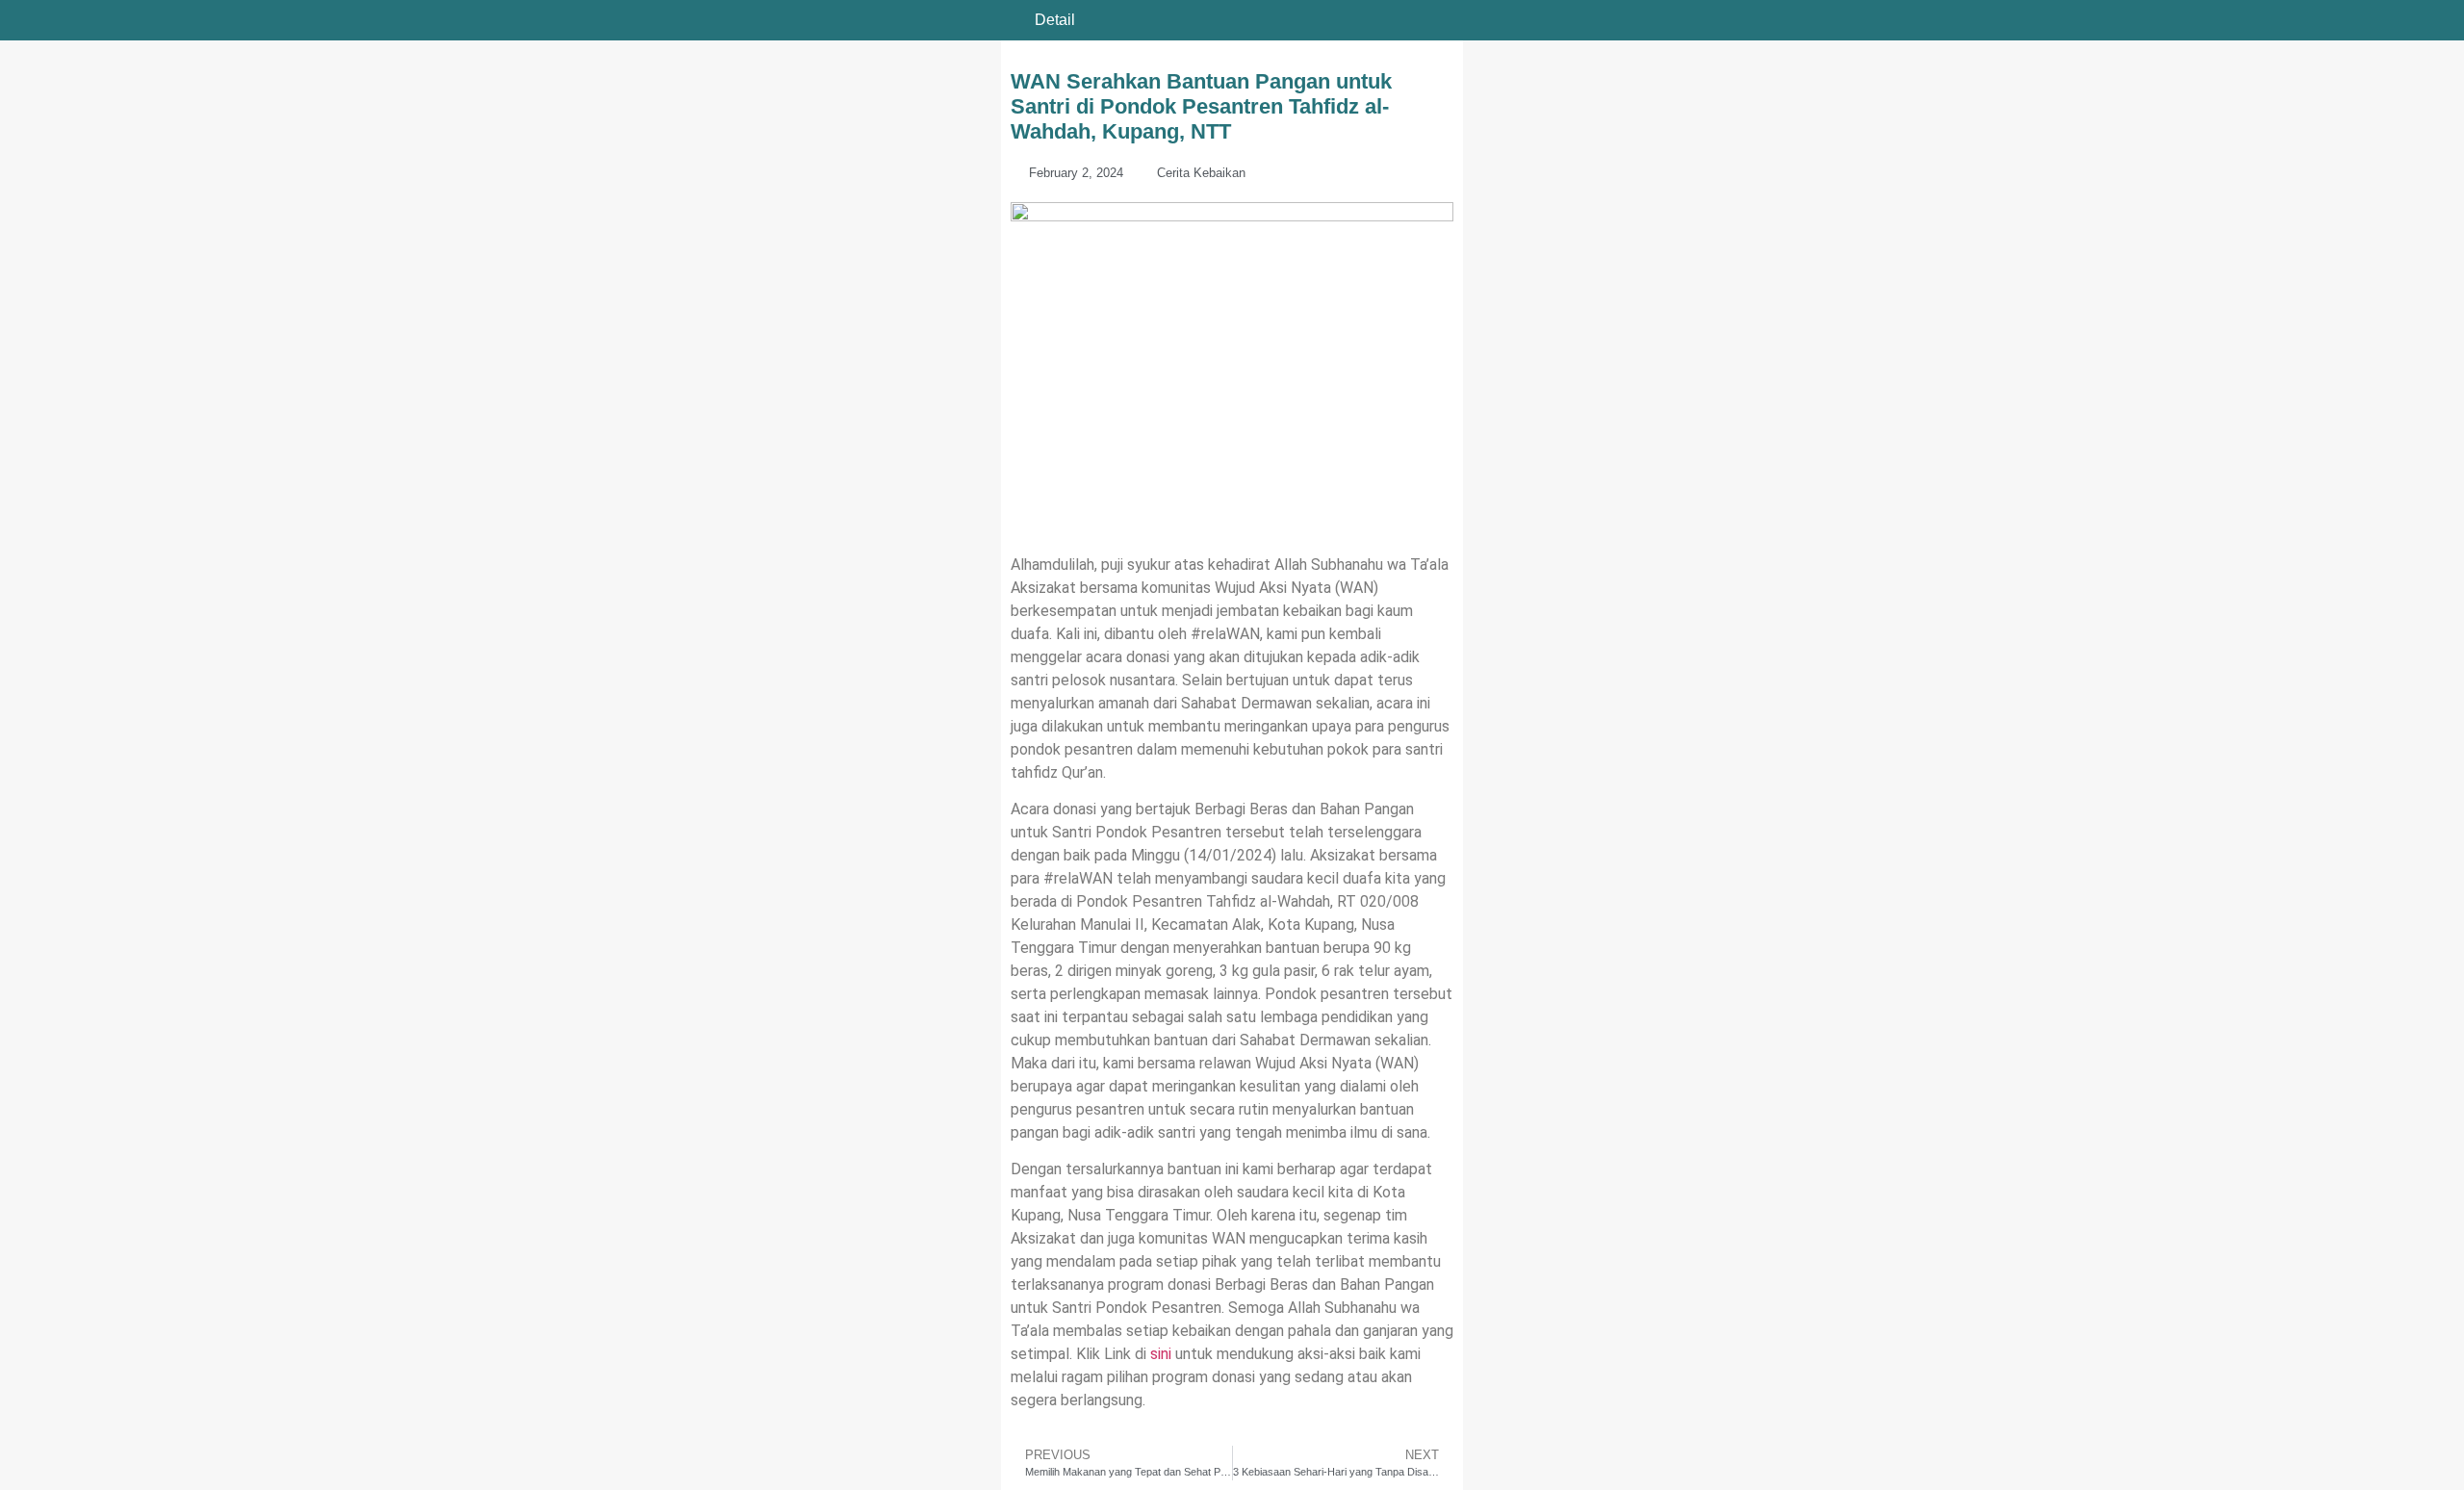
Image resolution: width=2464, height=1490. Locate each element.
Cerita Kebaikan (1201, 173)
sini (1161, 1354)
